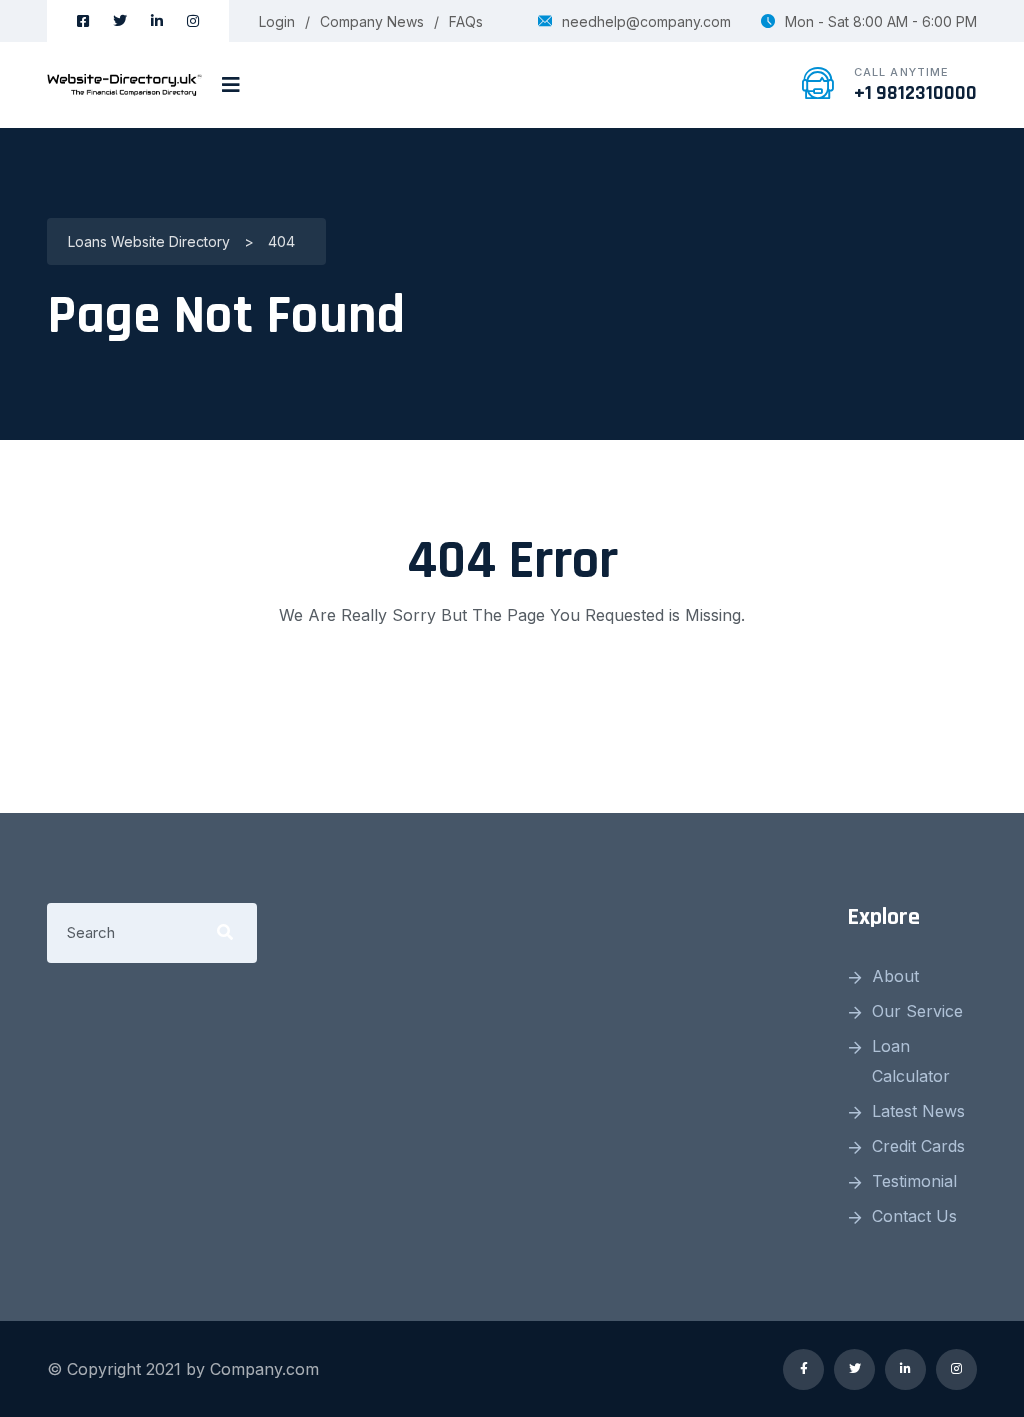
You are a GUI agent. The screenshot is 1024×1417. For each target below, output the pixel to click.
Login (277, 21)
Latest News (918, 1111)
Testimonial (914, 1181)
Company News (372, 21)
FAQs (466, 21)
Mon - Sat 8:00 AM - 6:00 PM (881, 21)
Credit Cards (918, 1146)
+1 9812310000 (915, 93)
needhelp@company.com (646, 21)
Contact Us (914, 1216)
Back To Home (512, 695)
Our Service (917, 1011)
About (895, 976)
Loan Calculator (911, 1061)
